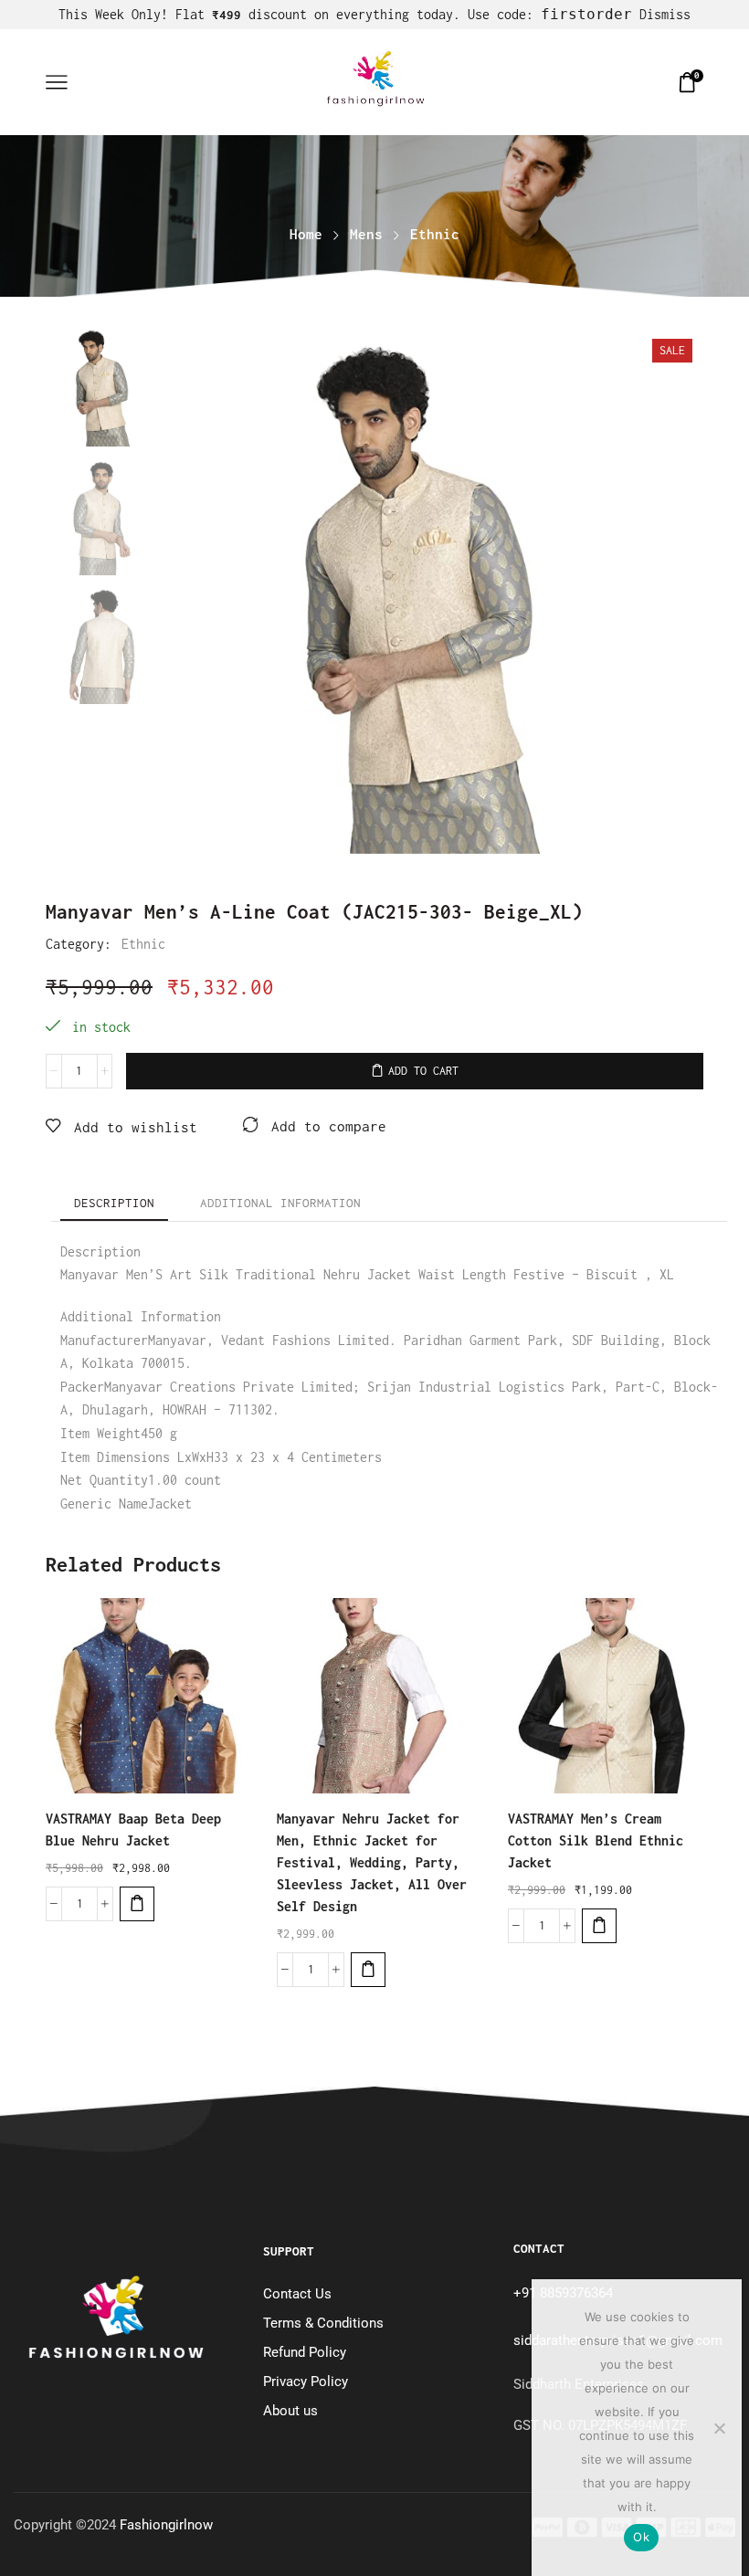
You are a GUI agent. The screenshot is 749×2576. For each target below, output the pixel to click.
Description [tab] (114, 1203)
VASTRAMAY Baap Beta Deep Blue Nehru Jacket (133, 1829)
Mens (366, 234)
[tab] (114, 1203)
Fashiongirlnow (166, 2525)
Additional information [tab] (280, 1203)
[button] (137, 1904)
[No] (719, 2428)
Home (306, 234)
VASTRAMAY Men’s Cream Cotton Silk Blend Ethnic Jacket (596, 1840)
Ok (641, 2537)
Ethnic (435, 234)
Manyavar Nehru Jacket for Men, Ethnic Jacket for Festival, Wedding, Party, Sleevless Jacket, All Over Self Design (372, 1862)
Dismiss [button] (665, 14)
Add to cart (423, 1071)
